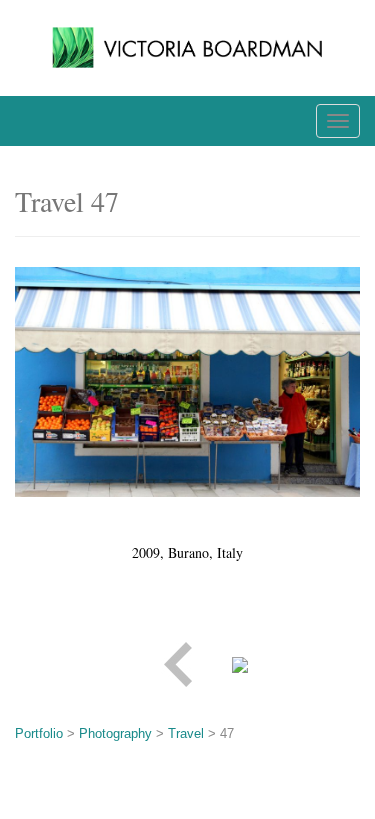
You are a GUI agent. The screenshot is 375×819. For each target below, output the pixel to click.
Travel (186, 733)
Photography (115, 733)
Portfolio (39, 733)
